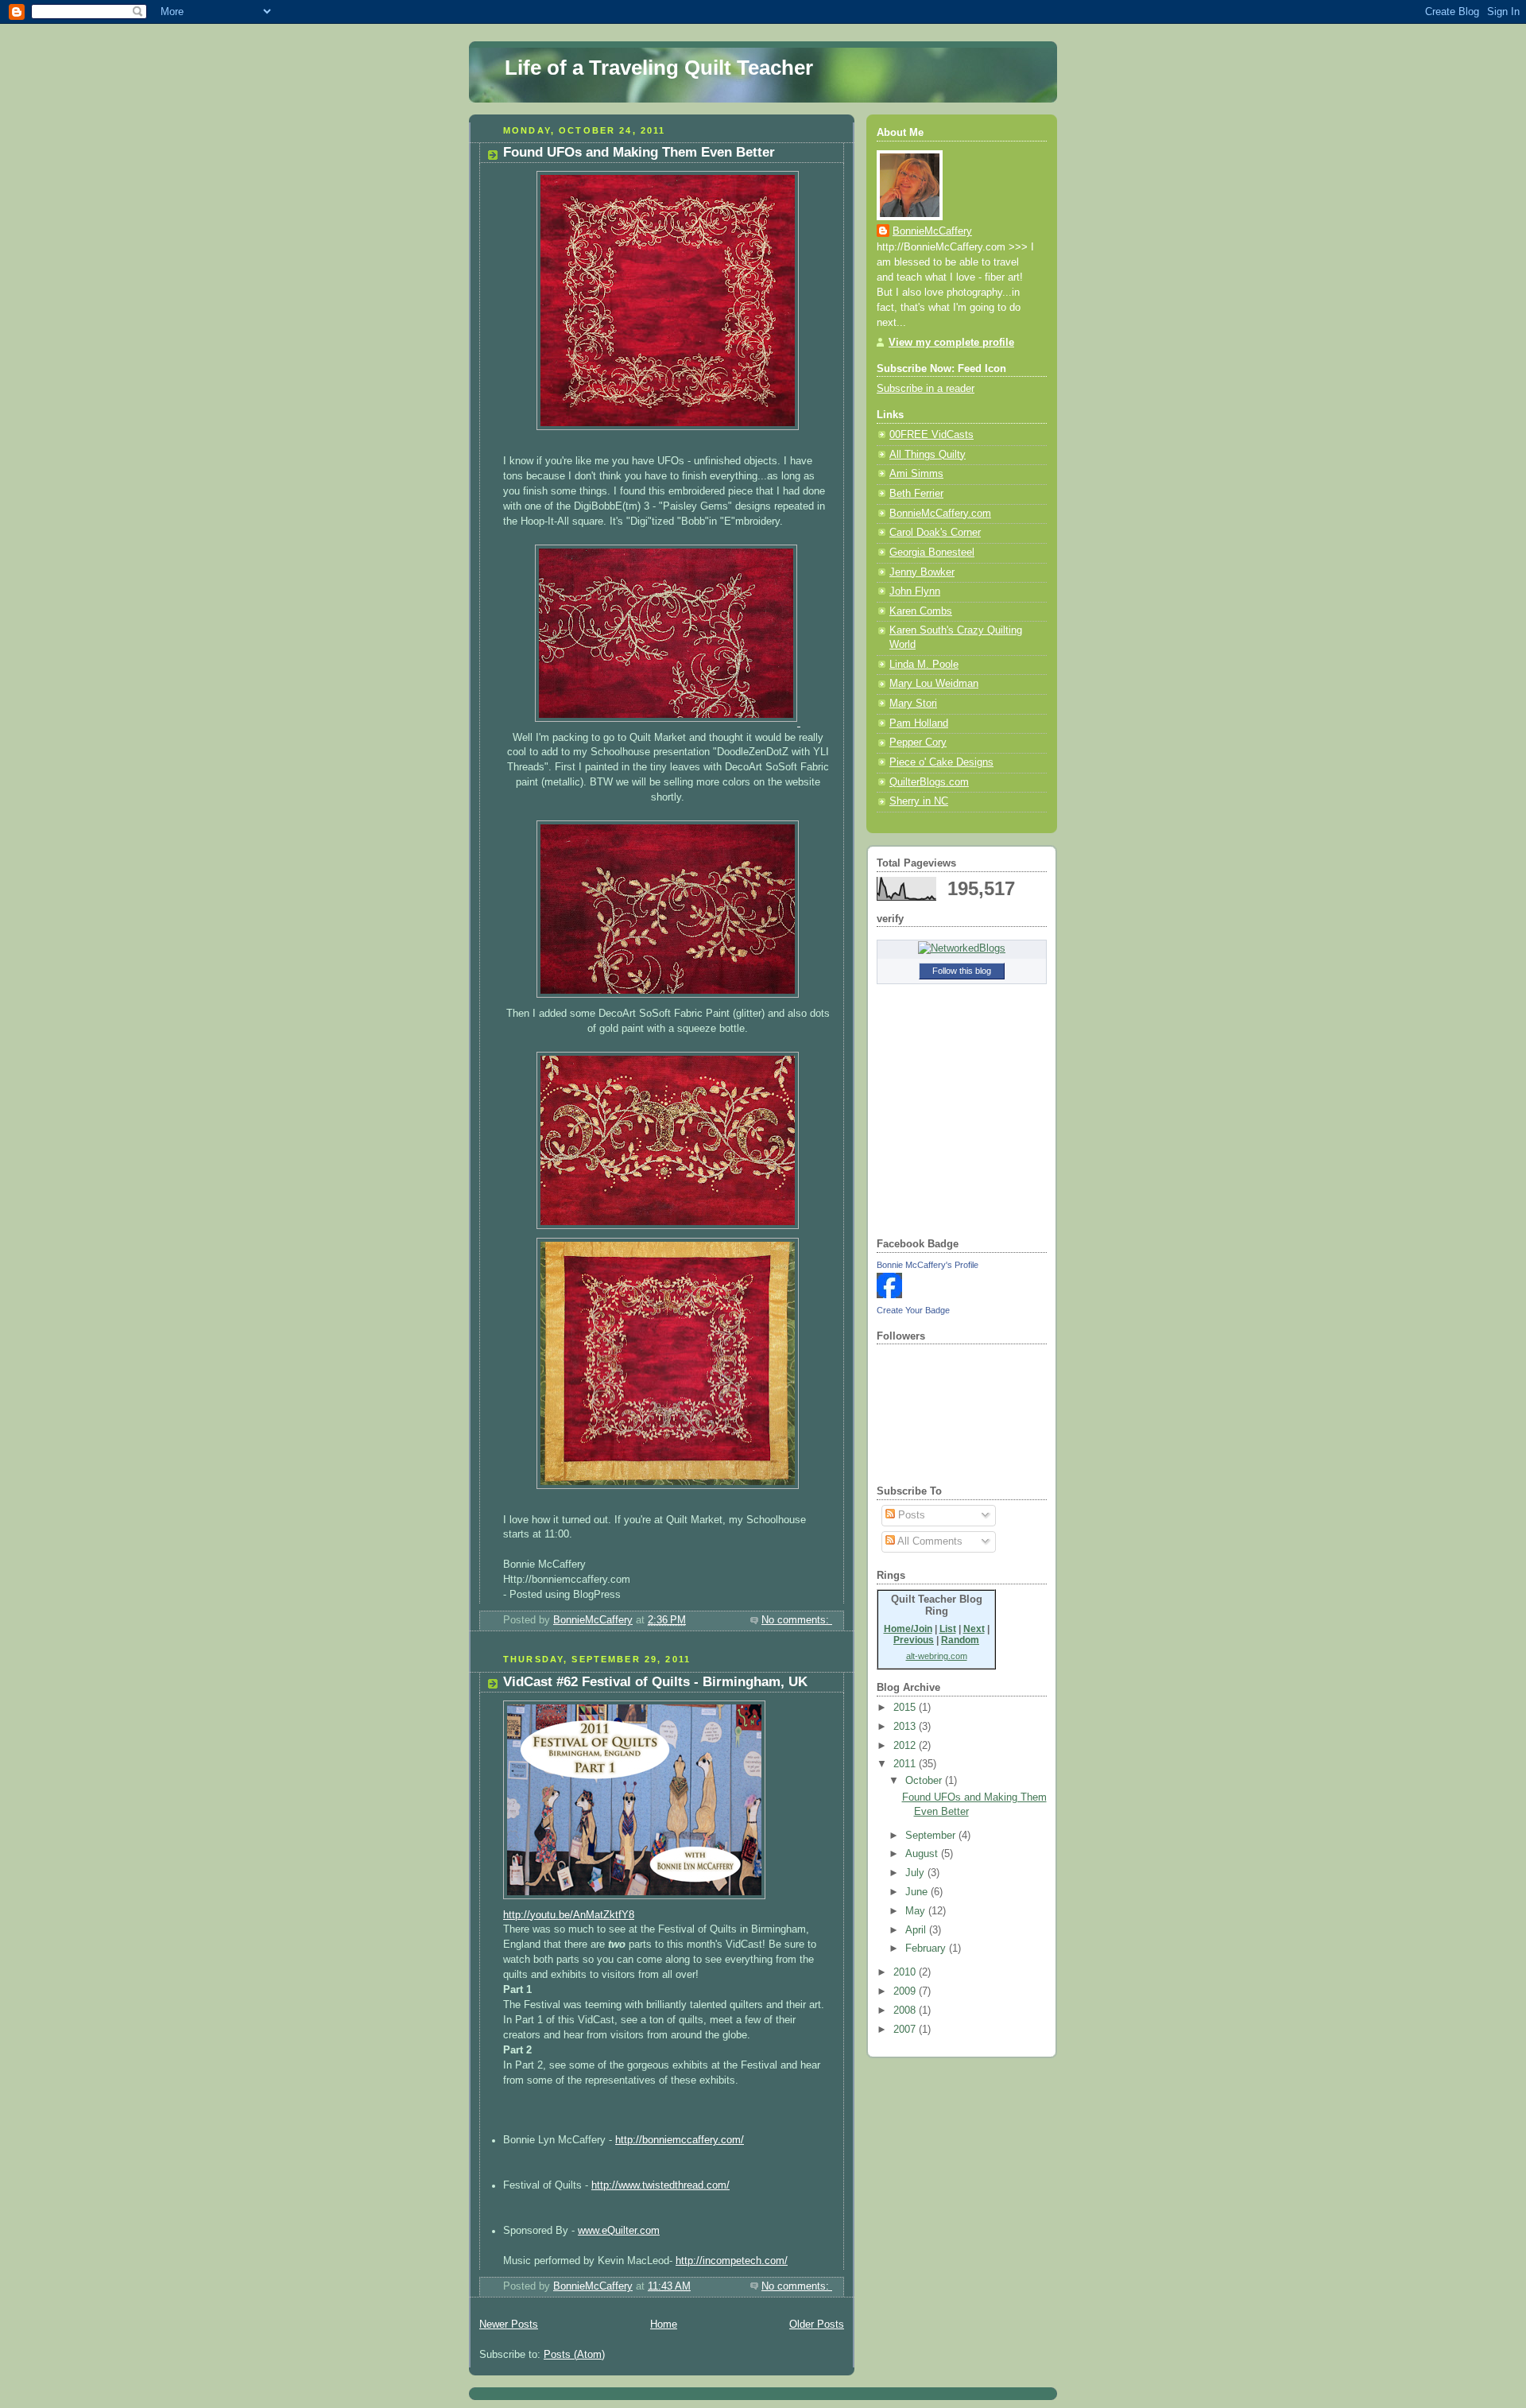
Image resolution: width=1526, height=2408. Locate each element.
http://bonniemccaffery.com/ (680, 2140)
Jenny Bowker (922, 572)
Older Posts (817, 2325)
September (932, 1836)
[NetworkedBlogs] (962, 948)
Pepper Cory (918, 743)
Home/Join (908, 1629)
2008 (906, 2011)
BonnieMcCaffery (932, 231)
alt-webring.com (937, 1656)
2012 (906, 1746)
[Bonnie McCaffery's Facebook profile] (889, 1295)
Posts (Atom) (574, 2355)
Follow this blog (962, 971)
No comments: (797, 1620)
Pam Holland (919, 723)
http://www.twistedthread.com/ (660, 2185)
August (923, 1854)
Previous (914, 1640)
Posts (910, 1515)
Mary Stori (913, 704)
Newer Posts (509, 2325)
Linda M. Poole (924, 665)
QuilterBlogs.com (929, 782)
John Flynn (915, 591)
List (948, 1629)
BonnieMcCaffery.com (940, 514)
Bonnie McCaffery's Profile (928, 1265)
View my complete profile (951, 343)
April (917, 1930)
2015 (906, 1708)
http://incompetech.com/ (732, 2261)
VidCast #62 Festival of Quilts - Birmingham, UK (655, 1682)
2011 (906, 1764)
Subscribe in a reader (926, 389)
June (918, 1892)
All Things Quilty (928, 455)
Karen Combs (921, 611)
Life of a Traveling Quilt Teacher (659, 68)
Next (974, 1629)
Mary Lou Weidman (934, 684)
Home (664, 2325)
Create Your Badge (913, 1310)
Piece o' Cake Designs (941, 762)
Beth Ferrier (916, 494)
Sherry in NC (919, 801)
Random (960, 1640)
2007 (906, 2030)
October (925, 1781)
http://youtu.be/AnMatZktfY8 (569, 1915)
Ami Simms (916, 474)
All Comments (929, 1541)
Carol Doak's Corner (935, 533)
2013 (906, 1727)
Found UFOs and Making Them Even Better (639, 152)
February (927, 1949)
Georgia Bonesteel (932, 553)
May (917, 1911)
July (916, 1873)
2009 (906, 1991)
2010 (906, 1972)
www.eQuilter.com (619, 2231)
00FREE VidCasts (931, 435)
